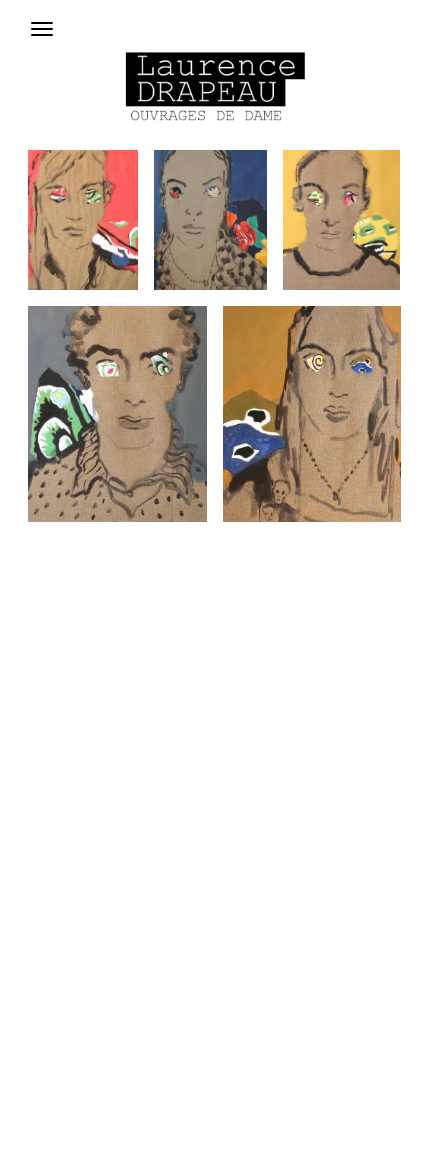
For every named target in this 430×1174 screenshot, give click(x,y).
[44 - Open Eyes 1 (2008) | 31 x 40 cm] (312, 414)
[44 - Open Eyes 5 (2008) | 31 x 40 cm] (83, 220)
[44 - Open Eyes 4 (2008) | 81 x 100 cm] (210, 220)
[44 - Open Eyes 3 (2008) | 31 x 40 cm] (341, 220)
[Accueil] (215, 85)
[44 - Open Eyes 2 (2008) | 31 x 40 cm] (117, 414)
